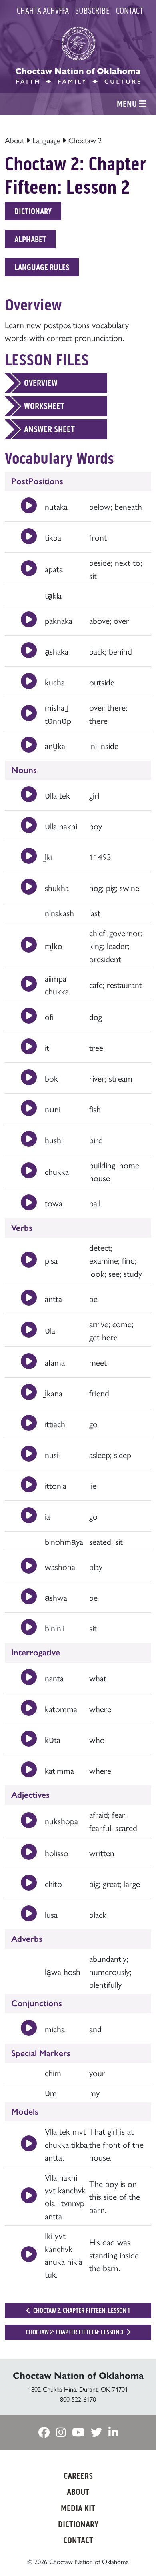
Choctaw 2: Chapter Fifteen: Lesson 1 (81, 2311)
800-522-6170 (78, 2399)
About (15, 140)
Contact (130, 11)
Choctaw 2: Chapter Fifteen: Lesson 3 (75, 2332)
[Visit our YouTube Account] (78, 2433)
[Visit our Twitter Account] (96, 2433)
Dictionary (33, 211)
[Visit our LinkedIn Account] (113, 2433)
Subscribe (92, 11)
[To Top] (138, 2554)
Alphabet (30, 239)
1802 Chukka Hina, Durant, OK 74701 (78, 2389)
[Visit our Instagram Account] (61, 2433)
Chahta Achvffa (43, 11)
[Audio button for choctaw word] (29, 506)
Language (46, 140)
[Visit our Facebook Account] (44, 2433)
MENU (128, 104)
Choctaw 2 (85, 140)
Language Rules (42, 267)
